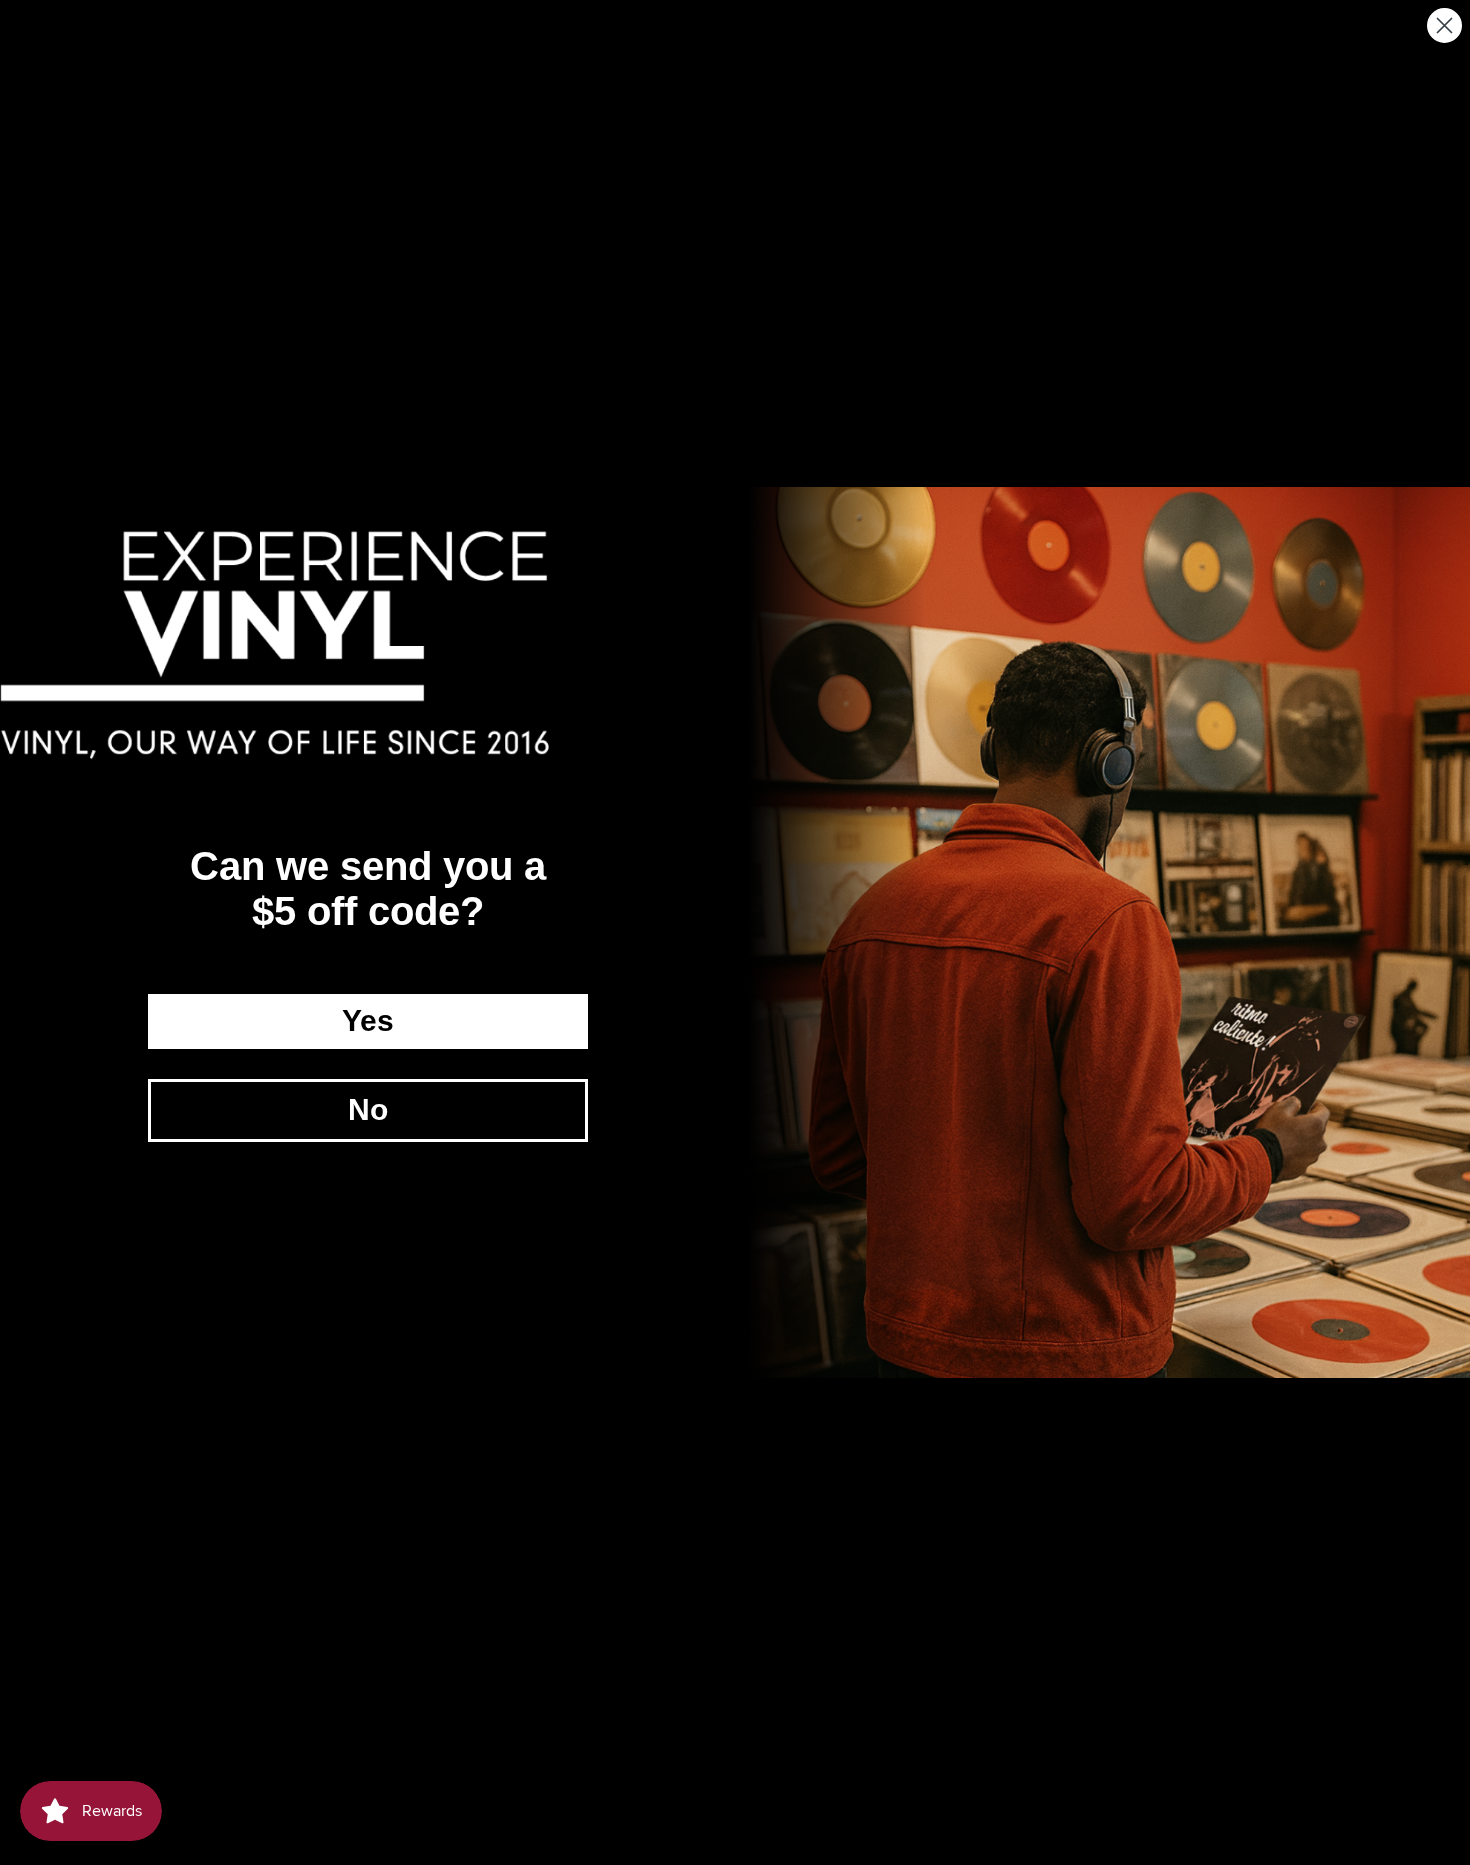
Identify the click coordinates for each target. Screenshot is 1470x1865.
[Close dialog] (1444, 25)
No (368, 1109)
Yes (368, 1020)
